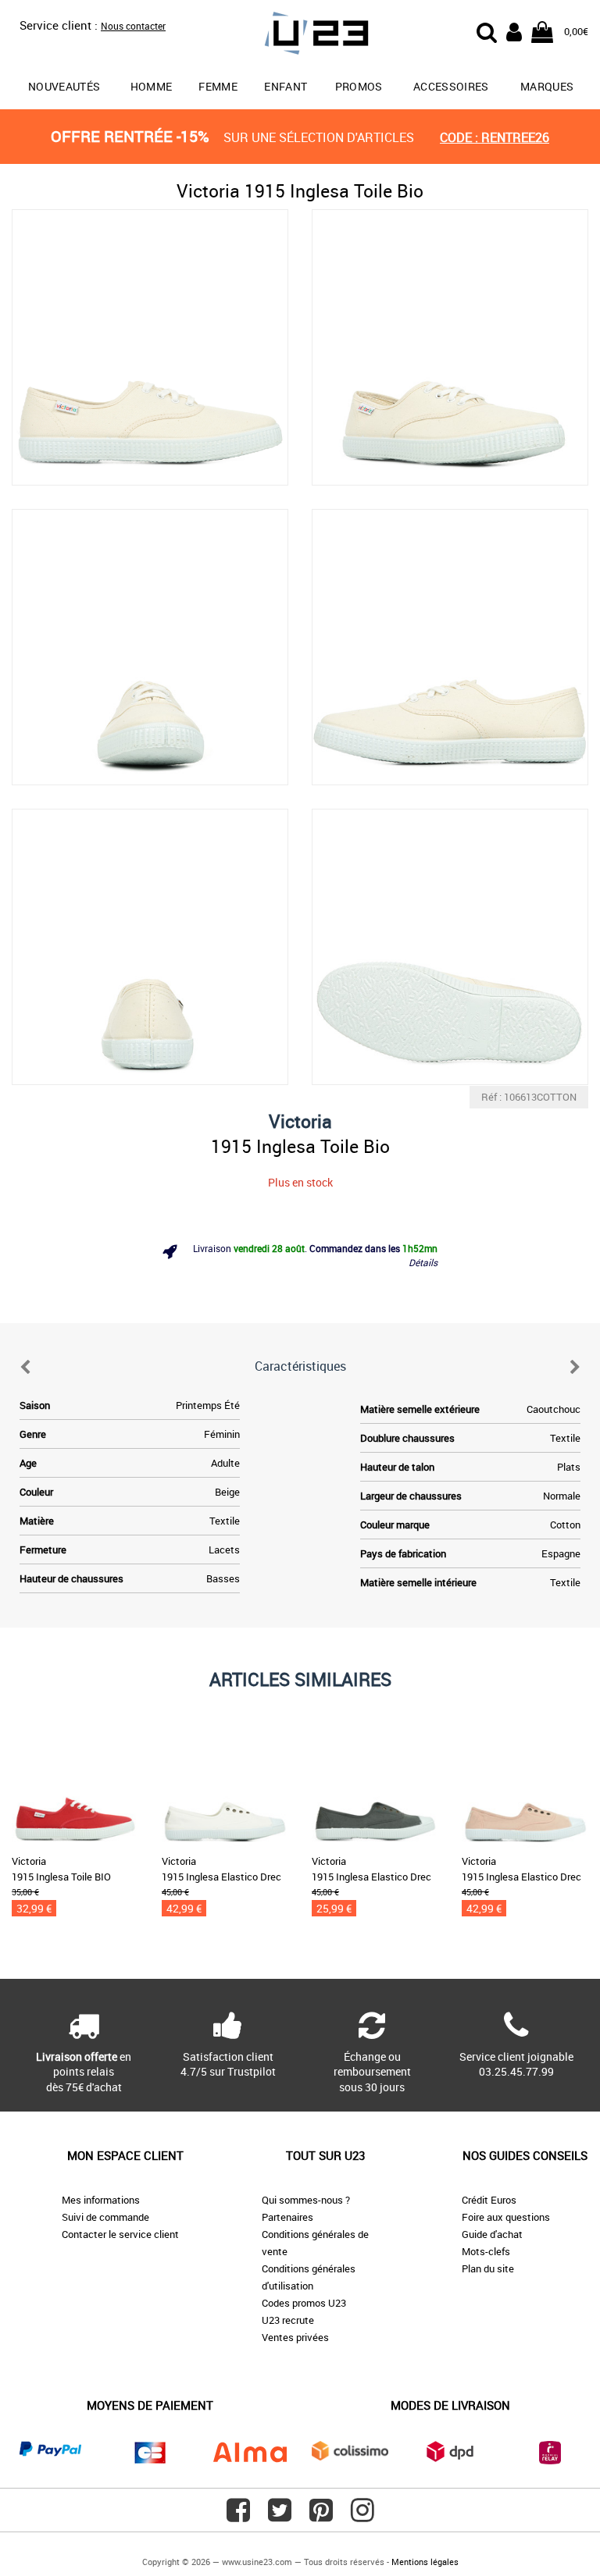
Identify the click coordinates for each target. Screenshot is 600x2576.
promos (359, 86)
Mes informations (101, 2200)
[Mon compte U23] (514, 30)
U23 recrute (288, 2320)
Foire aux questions (506, 2217)
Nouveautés (64, 86)
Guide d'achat (492, 2234)
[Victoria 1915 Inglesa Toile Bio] (150, 347)
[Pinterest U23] (321, 2516)
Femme (218, 86)
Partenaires (287, 2217)
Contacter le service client (120, 2234)
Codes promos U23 (304, 2303)
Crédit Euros (489, 2200)
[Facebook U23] (238, 2516)
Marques (547, 86)
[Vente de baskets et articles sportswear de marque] (300, 36)
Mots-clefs (486, 2251)
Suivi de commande (105, 2217)
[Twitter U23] (280, 2516)
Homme (152, 86)
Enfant (286, 86)
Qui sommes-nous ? (306, 2200)
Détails (423, 1262)
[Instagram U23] (362, 2516)
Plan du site (488, 2268)
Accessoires (451, 86)
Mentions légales (425, 2562)
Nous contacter (133, 26)
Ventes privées (295, 2337)
